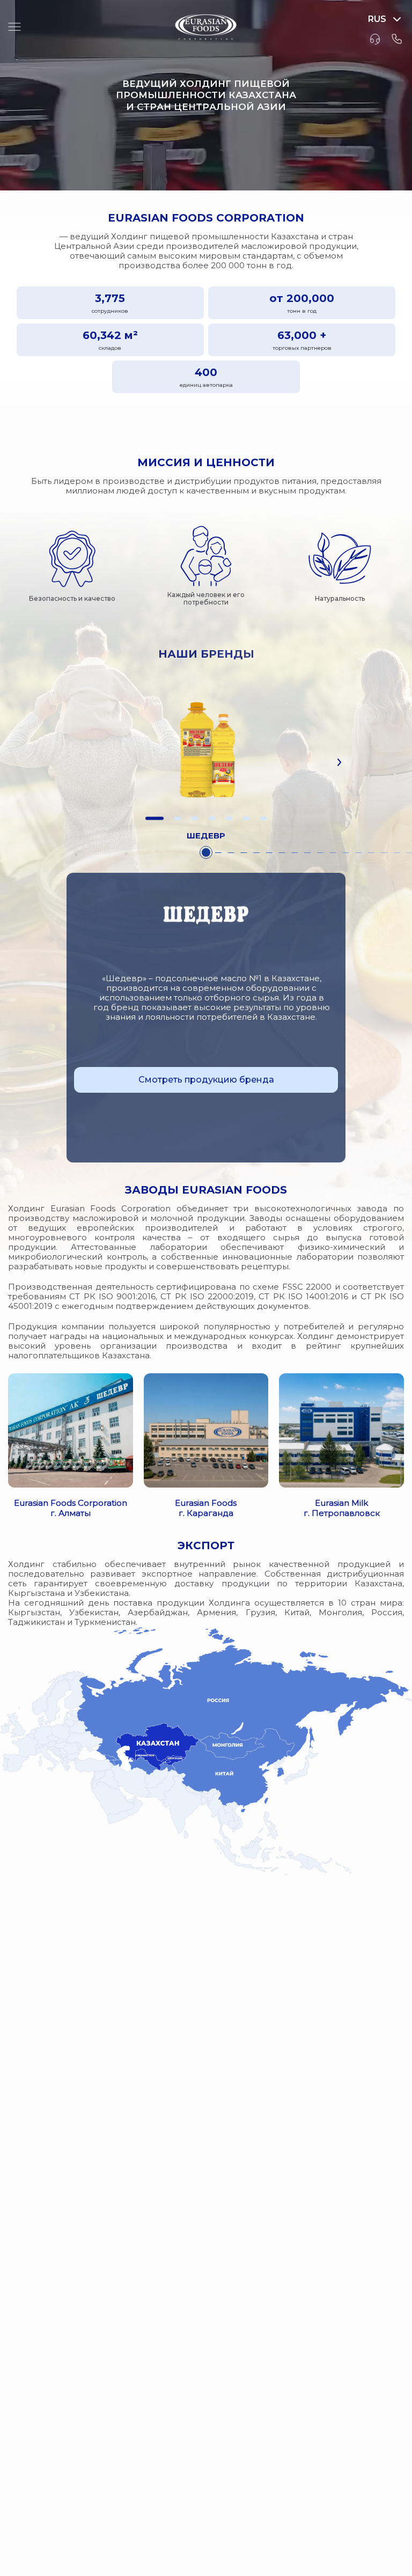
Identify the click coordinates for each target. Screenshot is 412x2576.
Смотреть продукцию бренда (206, 1080)
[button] (154, 818)
